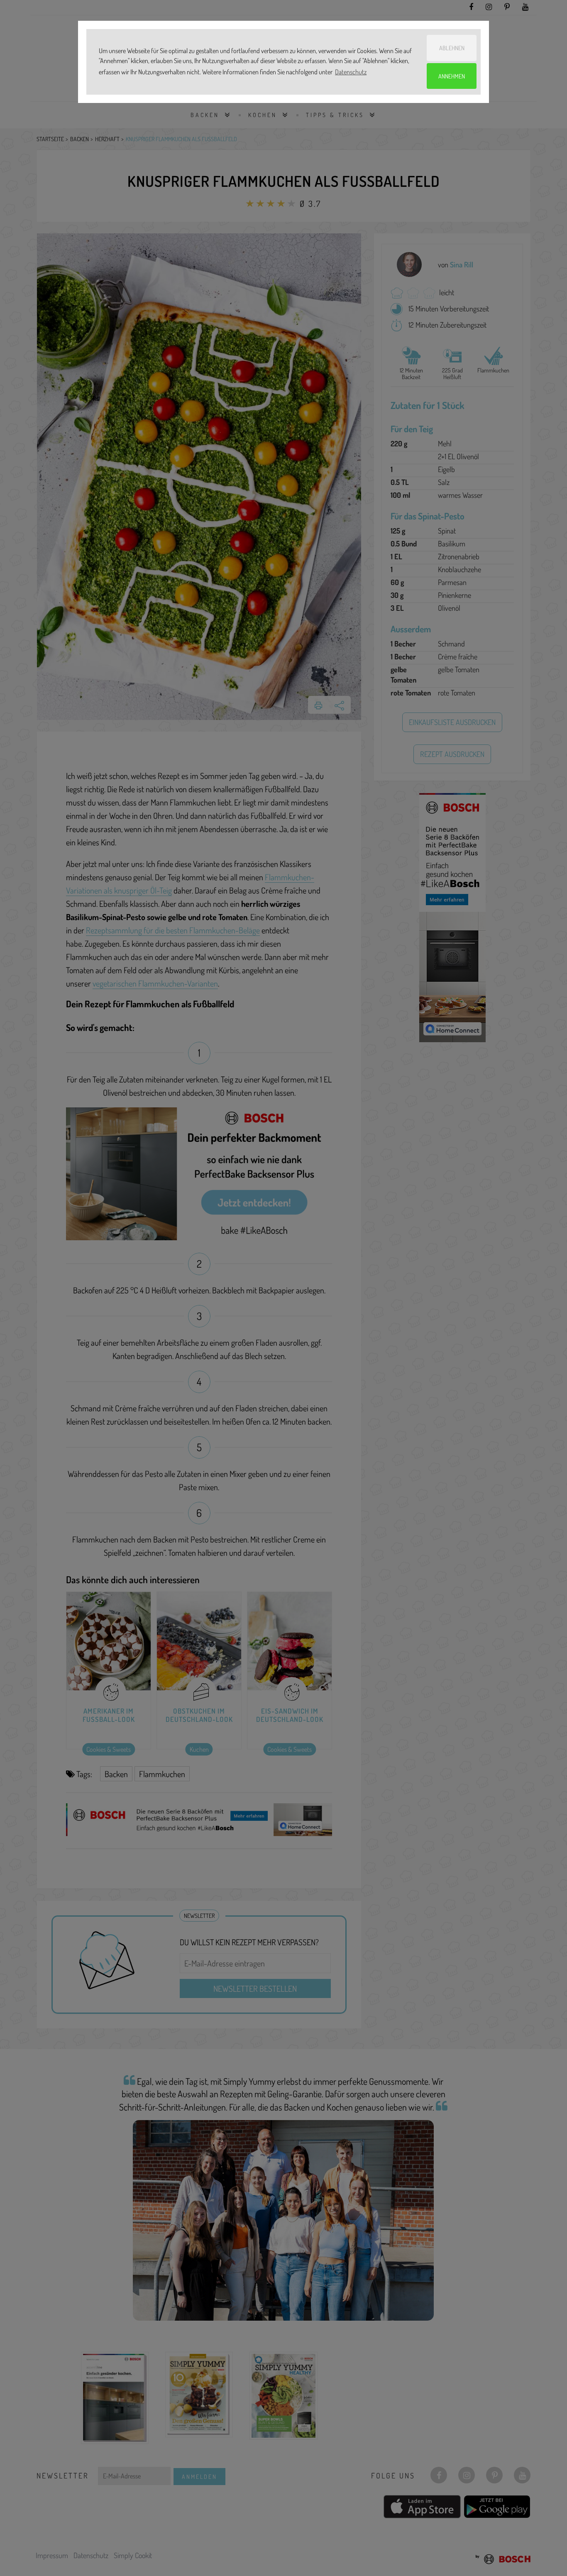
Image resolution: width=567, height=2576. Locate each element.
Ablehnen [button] (452, 48)
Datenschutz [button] (351, 72)
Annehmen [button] (452, 76)
